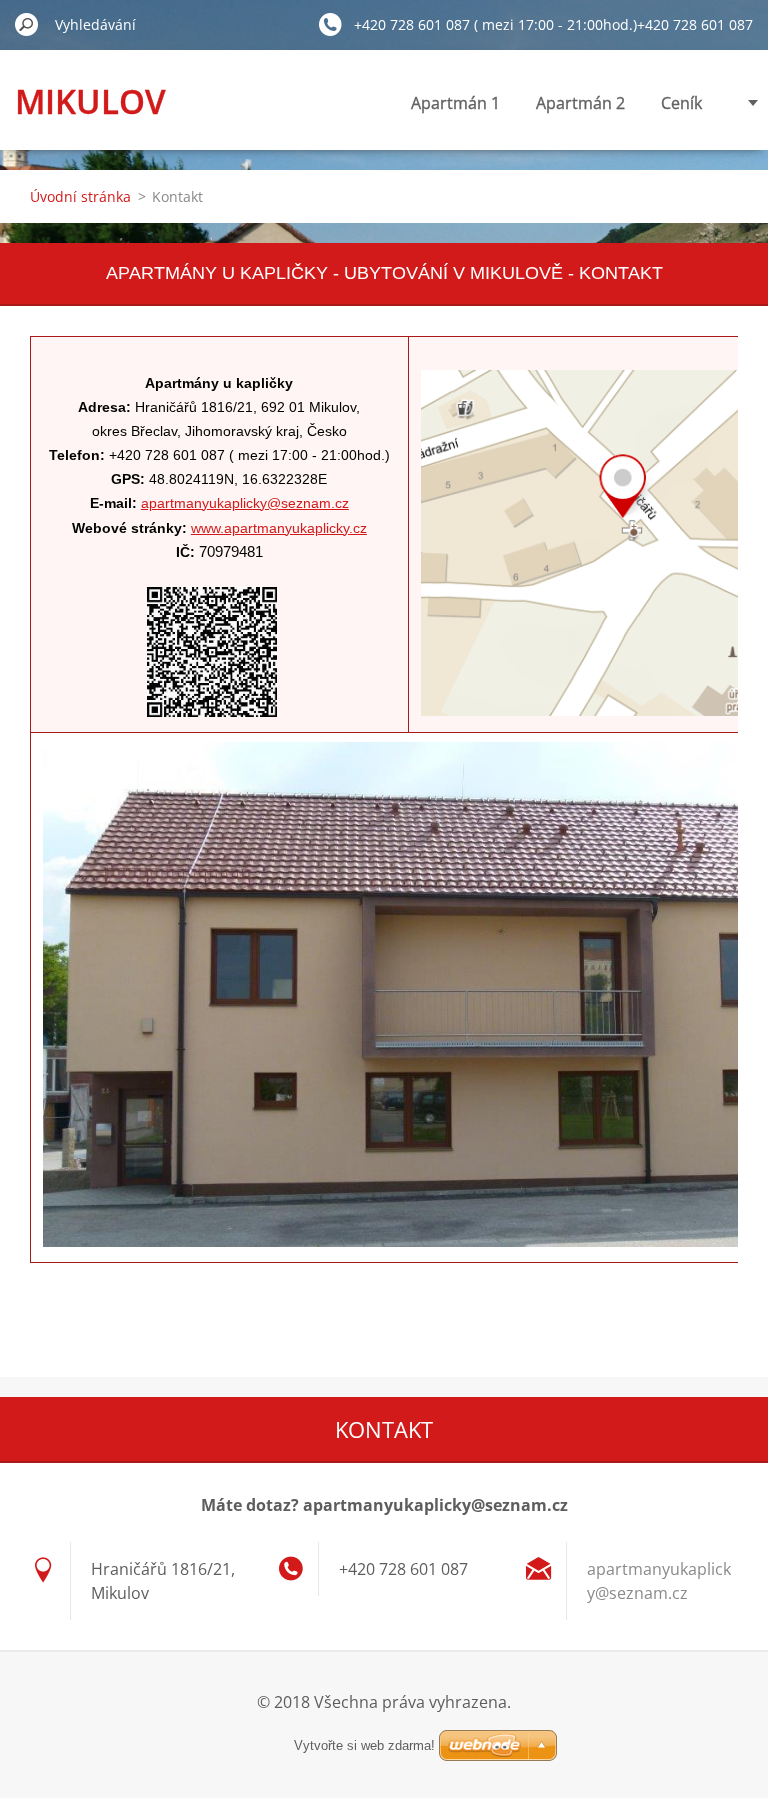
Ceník (681, 103)
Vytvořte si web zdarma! (364, 1745)
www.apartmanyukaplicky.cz (279, 528)
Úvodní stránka (80, 196)
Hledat (27, 24)
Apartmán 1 (455, 103)
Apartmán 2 (580, 103)
